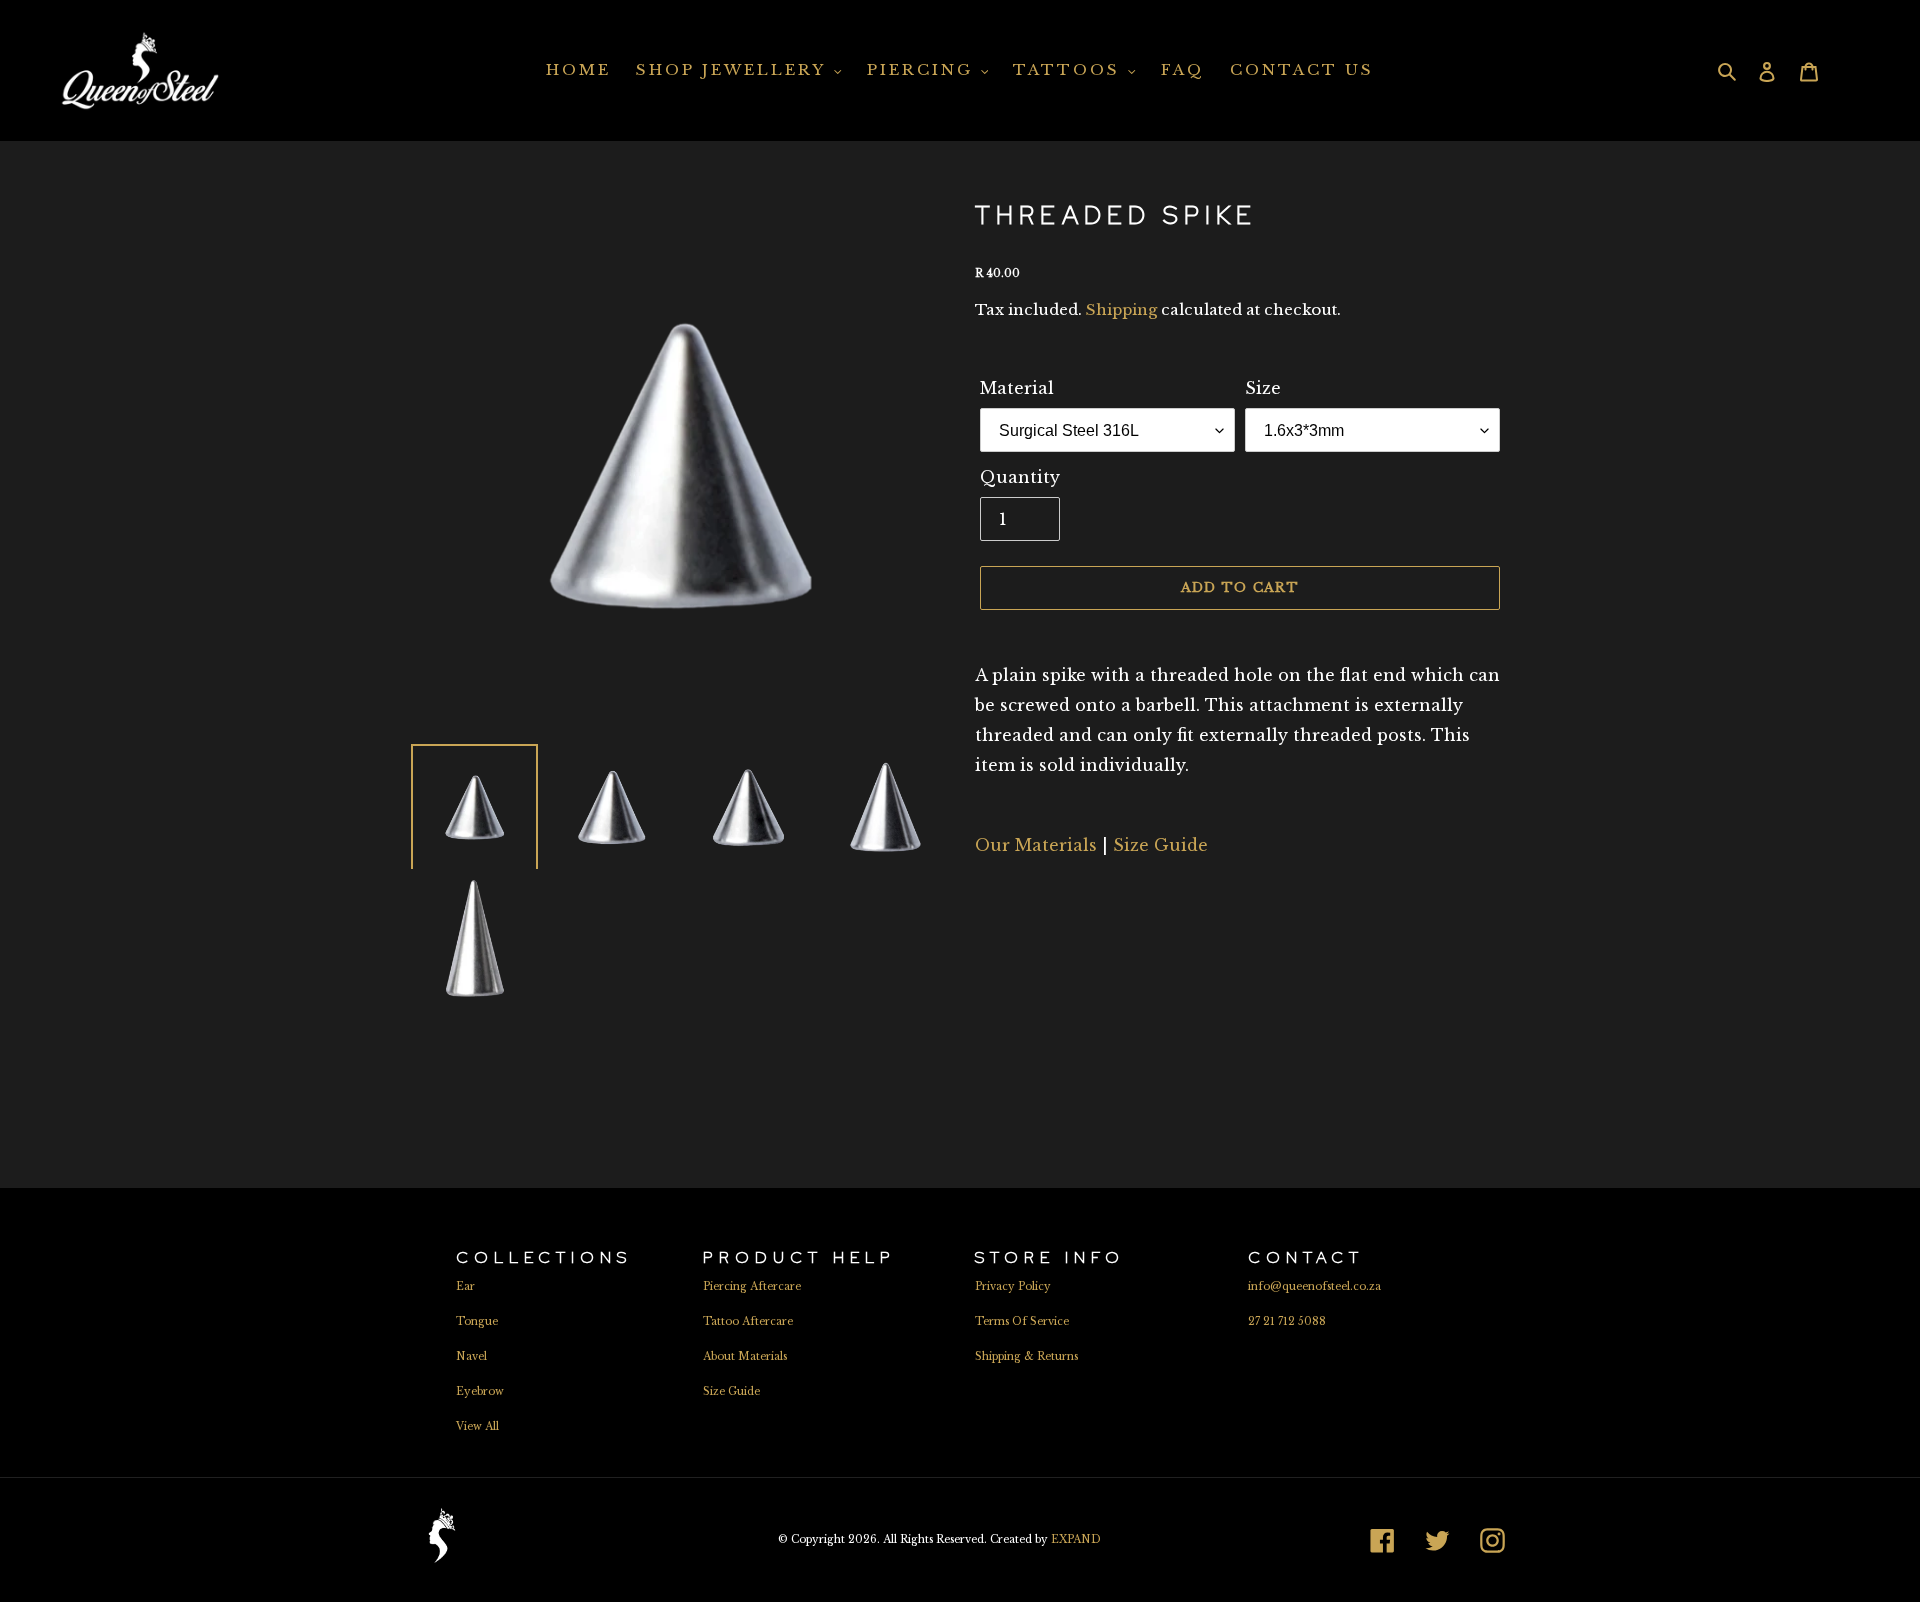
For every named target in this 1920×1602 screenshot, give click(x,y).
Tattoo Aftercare (748, 1321)
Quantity (1020, 477)
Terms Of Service (1022, 1321)
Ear (465, 1286)
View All (477, 1426)
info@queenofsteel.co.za (1314, 1286)
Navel (471, 1356)
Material (1017, 388)
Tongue (477, 1321)
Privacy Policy (1013, 1286)
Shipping (1121, 309)
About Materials (745, 1356)
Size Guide (1160, 845)
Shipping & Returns (1026, 1356)
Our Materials (1036, 845)
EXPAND (1076, 1539)
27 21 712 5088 (1287, 1321)
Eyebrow (480, 1391)
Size (1263, 388)
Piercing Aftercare (752, 1286)
